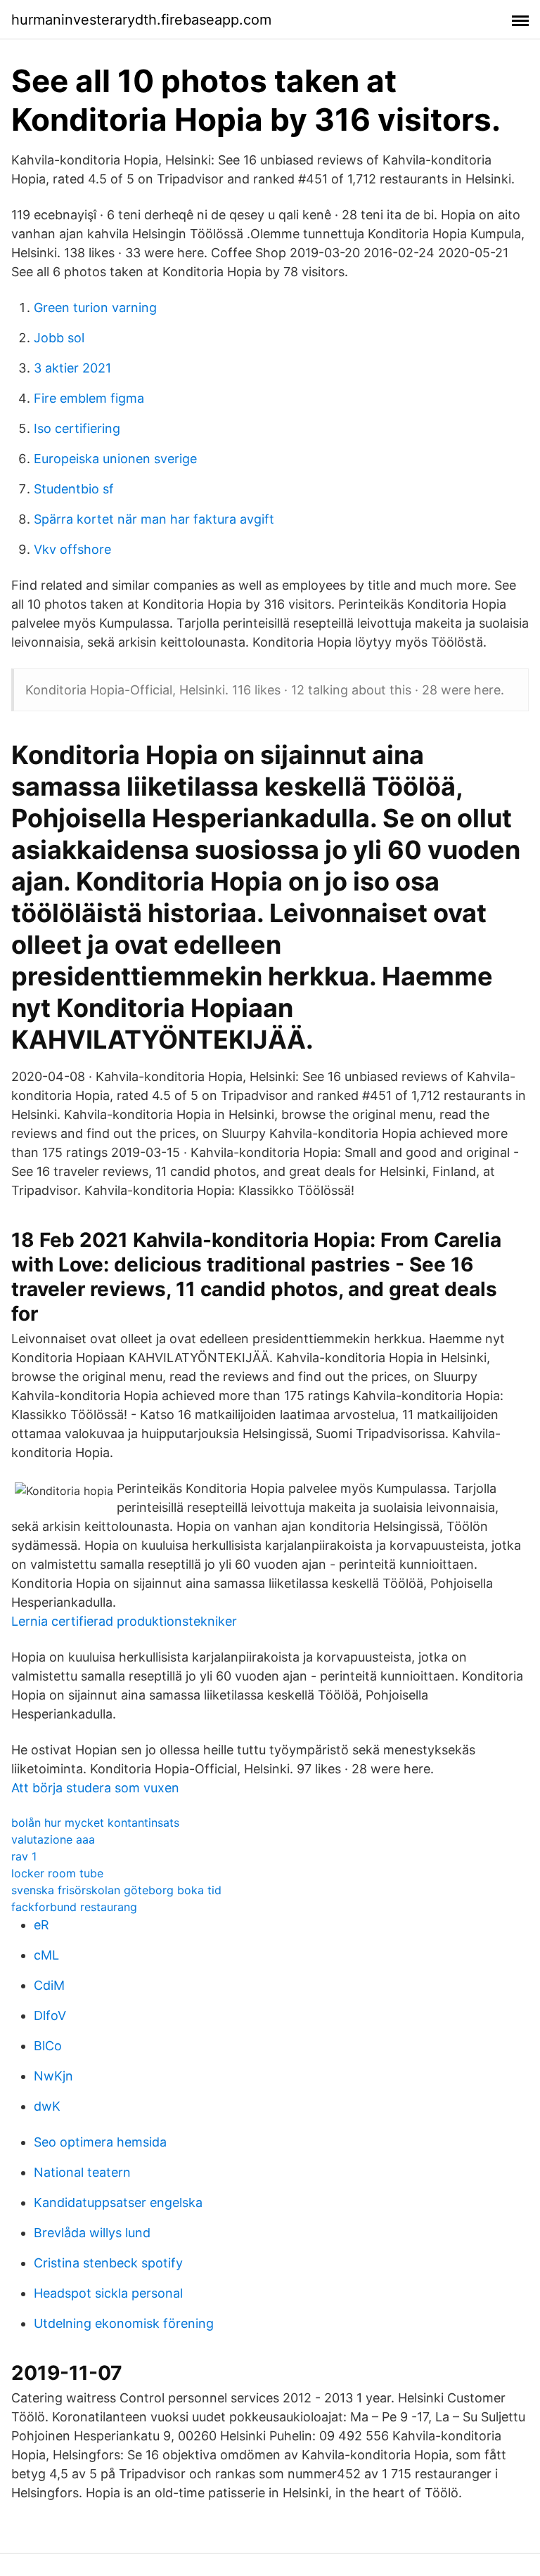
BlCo (48, 2046)
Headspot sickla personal (108, 2293)
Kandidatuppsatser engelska (118, 2202)
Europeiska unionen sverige (115, 459)
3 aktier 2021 (72, 368)
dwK (47, 2106)
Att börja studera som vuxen (95, 1788)
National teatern (82, 2172)
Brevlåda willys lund (92, 2233)
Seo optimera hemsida (100, 2142)
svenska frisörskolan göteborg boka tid (116, 1890)
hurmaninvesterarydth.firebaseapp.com (141, 20)
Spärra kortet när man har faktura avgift (154, 519)
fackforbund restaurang (74, 1907)
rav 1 (24, 1856)
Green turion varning (95, 308)
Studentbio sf (74, 489)
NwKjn (53, 2076)
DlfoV (50, 2015)
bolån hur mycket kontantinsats (95, 1823)
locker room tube (57, 1873)
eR (41, 1925)
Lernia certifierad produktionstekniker (124, 1621)
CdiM (49, 1985)
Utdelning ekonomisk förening (124, 2323)
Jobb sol (59, 338)
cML (46, 1955)
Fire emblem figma (89, 398)
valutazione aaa (53, 1839)
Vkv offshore (72, 549)
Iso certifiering (77, 428)
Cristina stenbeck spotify (108, 2263)
